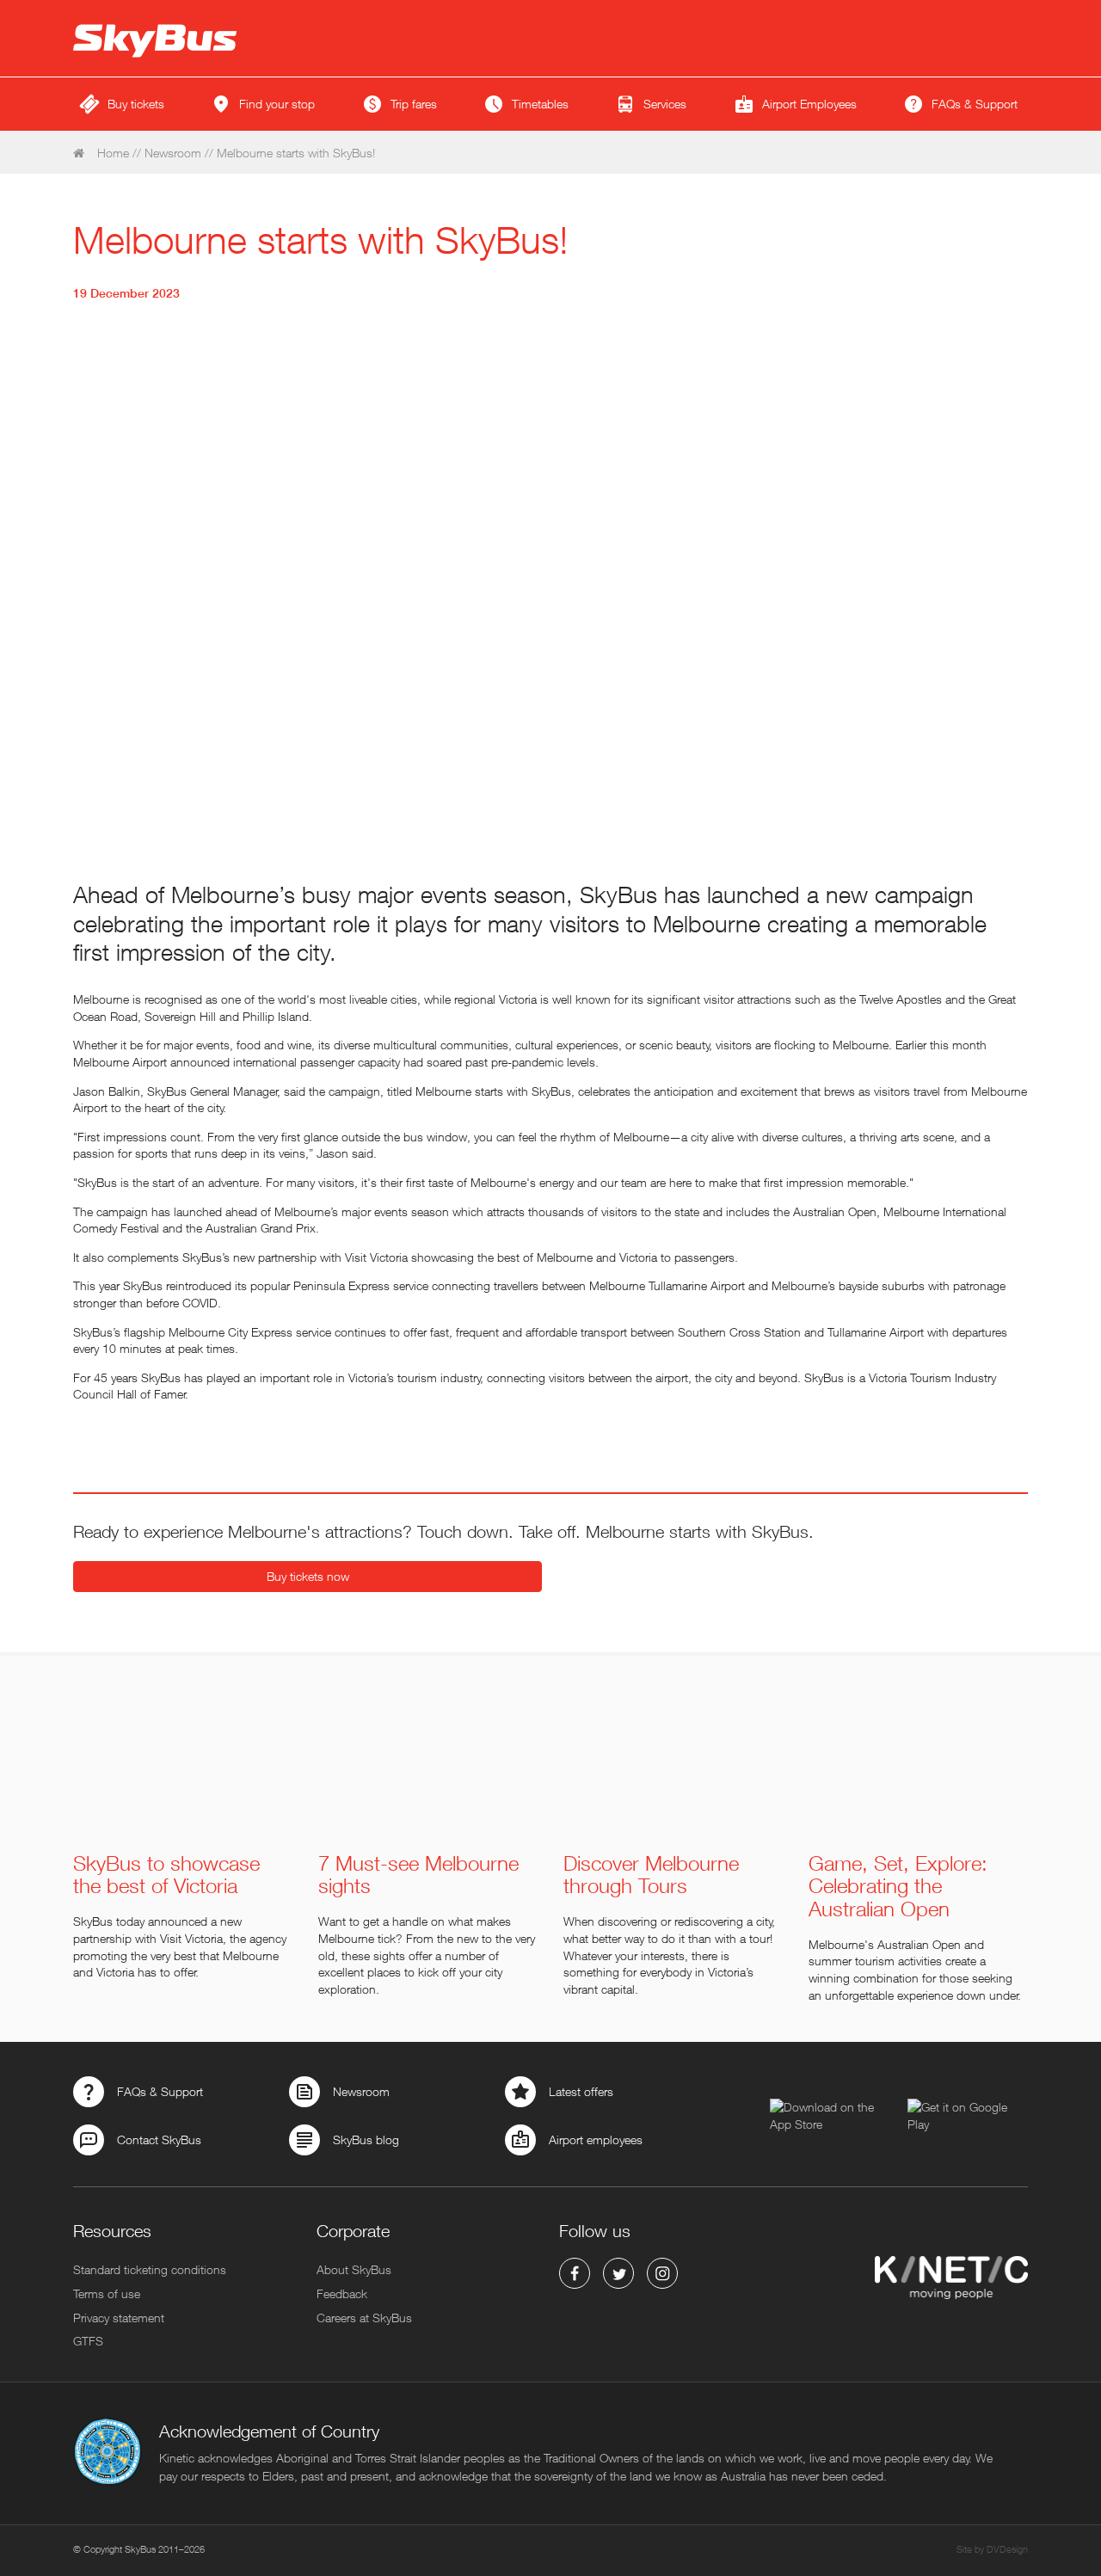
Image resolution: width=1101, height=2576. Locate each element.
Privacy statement (119, 2318)
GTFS (88, 2341)
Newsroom (173, 153)
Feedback (342, 2293)
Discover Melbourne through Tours (651, 1875)
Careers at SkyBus (364, 2318)
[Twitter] (618, 2273)
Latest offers (581, 2091)
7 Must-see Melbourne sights (418, 1875)
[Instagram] (662, 2273)
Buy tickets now (308, 1576)
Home (111, 153)
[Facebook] (575, 2273)
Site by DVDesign (992, 2549)
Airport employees (596, 2139)
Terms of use (107, 2293)
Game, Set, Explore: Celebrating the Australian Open (898, 1886)
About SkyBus (354, 2269)
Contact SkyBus (159, 2139)
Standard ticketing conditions (150, 2269)
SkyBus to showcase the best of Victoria (166, 1875)
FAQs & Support (160, 2091)
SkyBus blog (366, 2139)
